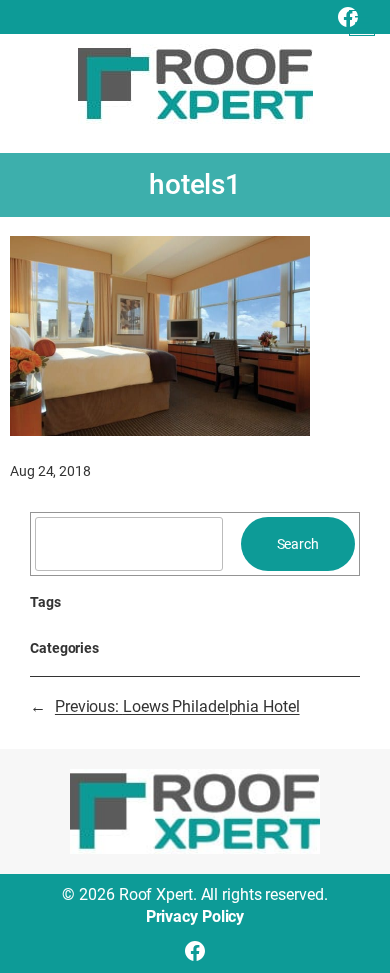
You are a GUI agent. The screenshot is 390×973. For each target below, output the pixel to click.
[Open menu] (362, 23)
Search (298, 544)
